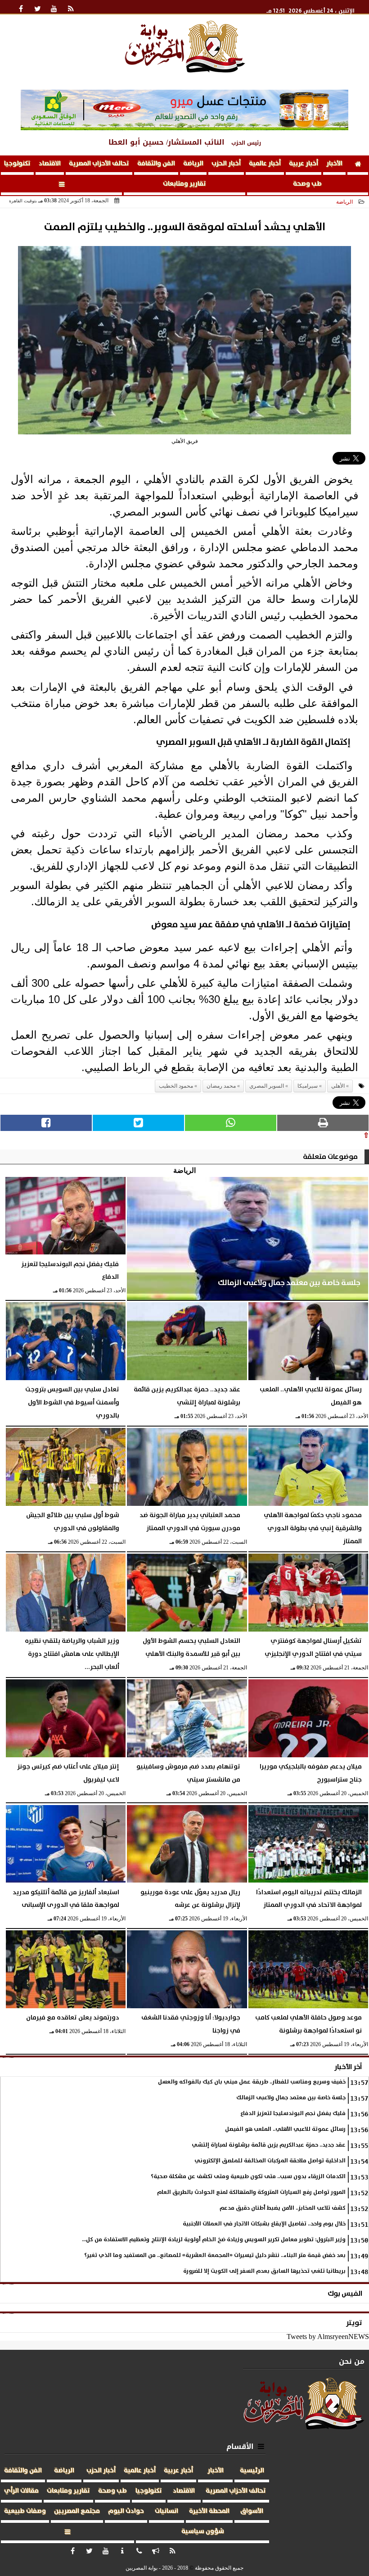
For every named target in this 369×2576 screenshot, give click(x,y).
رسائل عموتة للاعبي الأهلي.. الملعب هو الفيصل (285, 2129)
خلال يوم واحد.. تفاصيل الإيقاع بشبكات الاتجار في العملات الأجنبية (264, 2224)
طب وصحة (307, 184)
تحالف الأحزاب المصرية (99, 164)
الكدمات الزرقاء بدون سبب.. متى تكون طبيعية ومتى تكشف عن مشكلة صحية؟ (248, 2177)
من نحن (352, 2361)
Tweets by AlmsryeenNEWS (328, 2337)
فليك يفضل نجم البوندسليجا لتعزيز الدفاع (293, 2113)
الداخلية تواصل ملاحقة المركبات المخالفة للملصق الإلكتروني (270, 2161)
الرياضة (193, 164)
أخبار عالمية (265, 164)
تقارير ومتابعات (184, 184)
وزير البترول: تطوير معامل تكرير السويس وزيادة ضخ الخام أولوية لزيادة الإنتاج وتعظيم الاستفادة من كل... (214, 2240)
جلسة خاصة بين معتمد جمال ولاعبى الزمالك (291, 2098)
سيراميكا (308, 1086)
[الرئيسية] (358, 165)
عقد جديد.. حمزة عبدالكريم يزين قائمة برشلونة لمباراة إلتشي (269, 2145)
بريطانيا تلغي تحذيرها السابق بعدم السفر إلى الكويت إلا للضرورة (264, 2271)
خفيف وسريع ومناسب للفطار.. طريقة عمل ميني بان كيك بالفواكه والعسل (252, 2082)
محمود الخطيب (176, 1086)
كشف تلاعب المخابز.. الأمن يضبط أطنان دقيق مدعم (283, 2208)
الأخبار (334, 164)
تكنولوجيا (17, 164)
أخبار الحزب (226, 164)
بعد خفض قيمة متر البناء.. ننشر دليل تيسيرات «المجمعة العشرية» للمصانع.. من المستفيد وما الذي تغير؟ (215, 2255)
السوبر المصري (267, 1086)
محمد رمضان (221, 1086)
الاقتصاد (50, 164)
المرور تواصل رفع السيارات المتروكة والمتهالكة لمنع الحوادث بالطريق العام (251, 2192)
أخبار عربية (304, 164)
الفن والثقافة (156, 164)
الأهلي (338, 1086)
